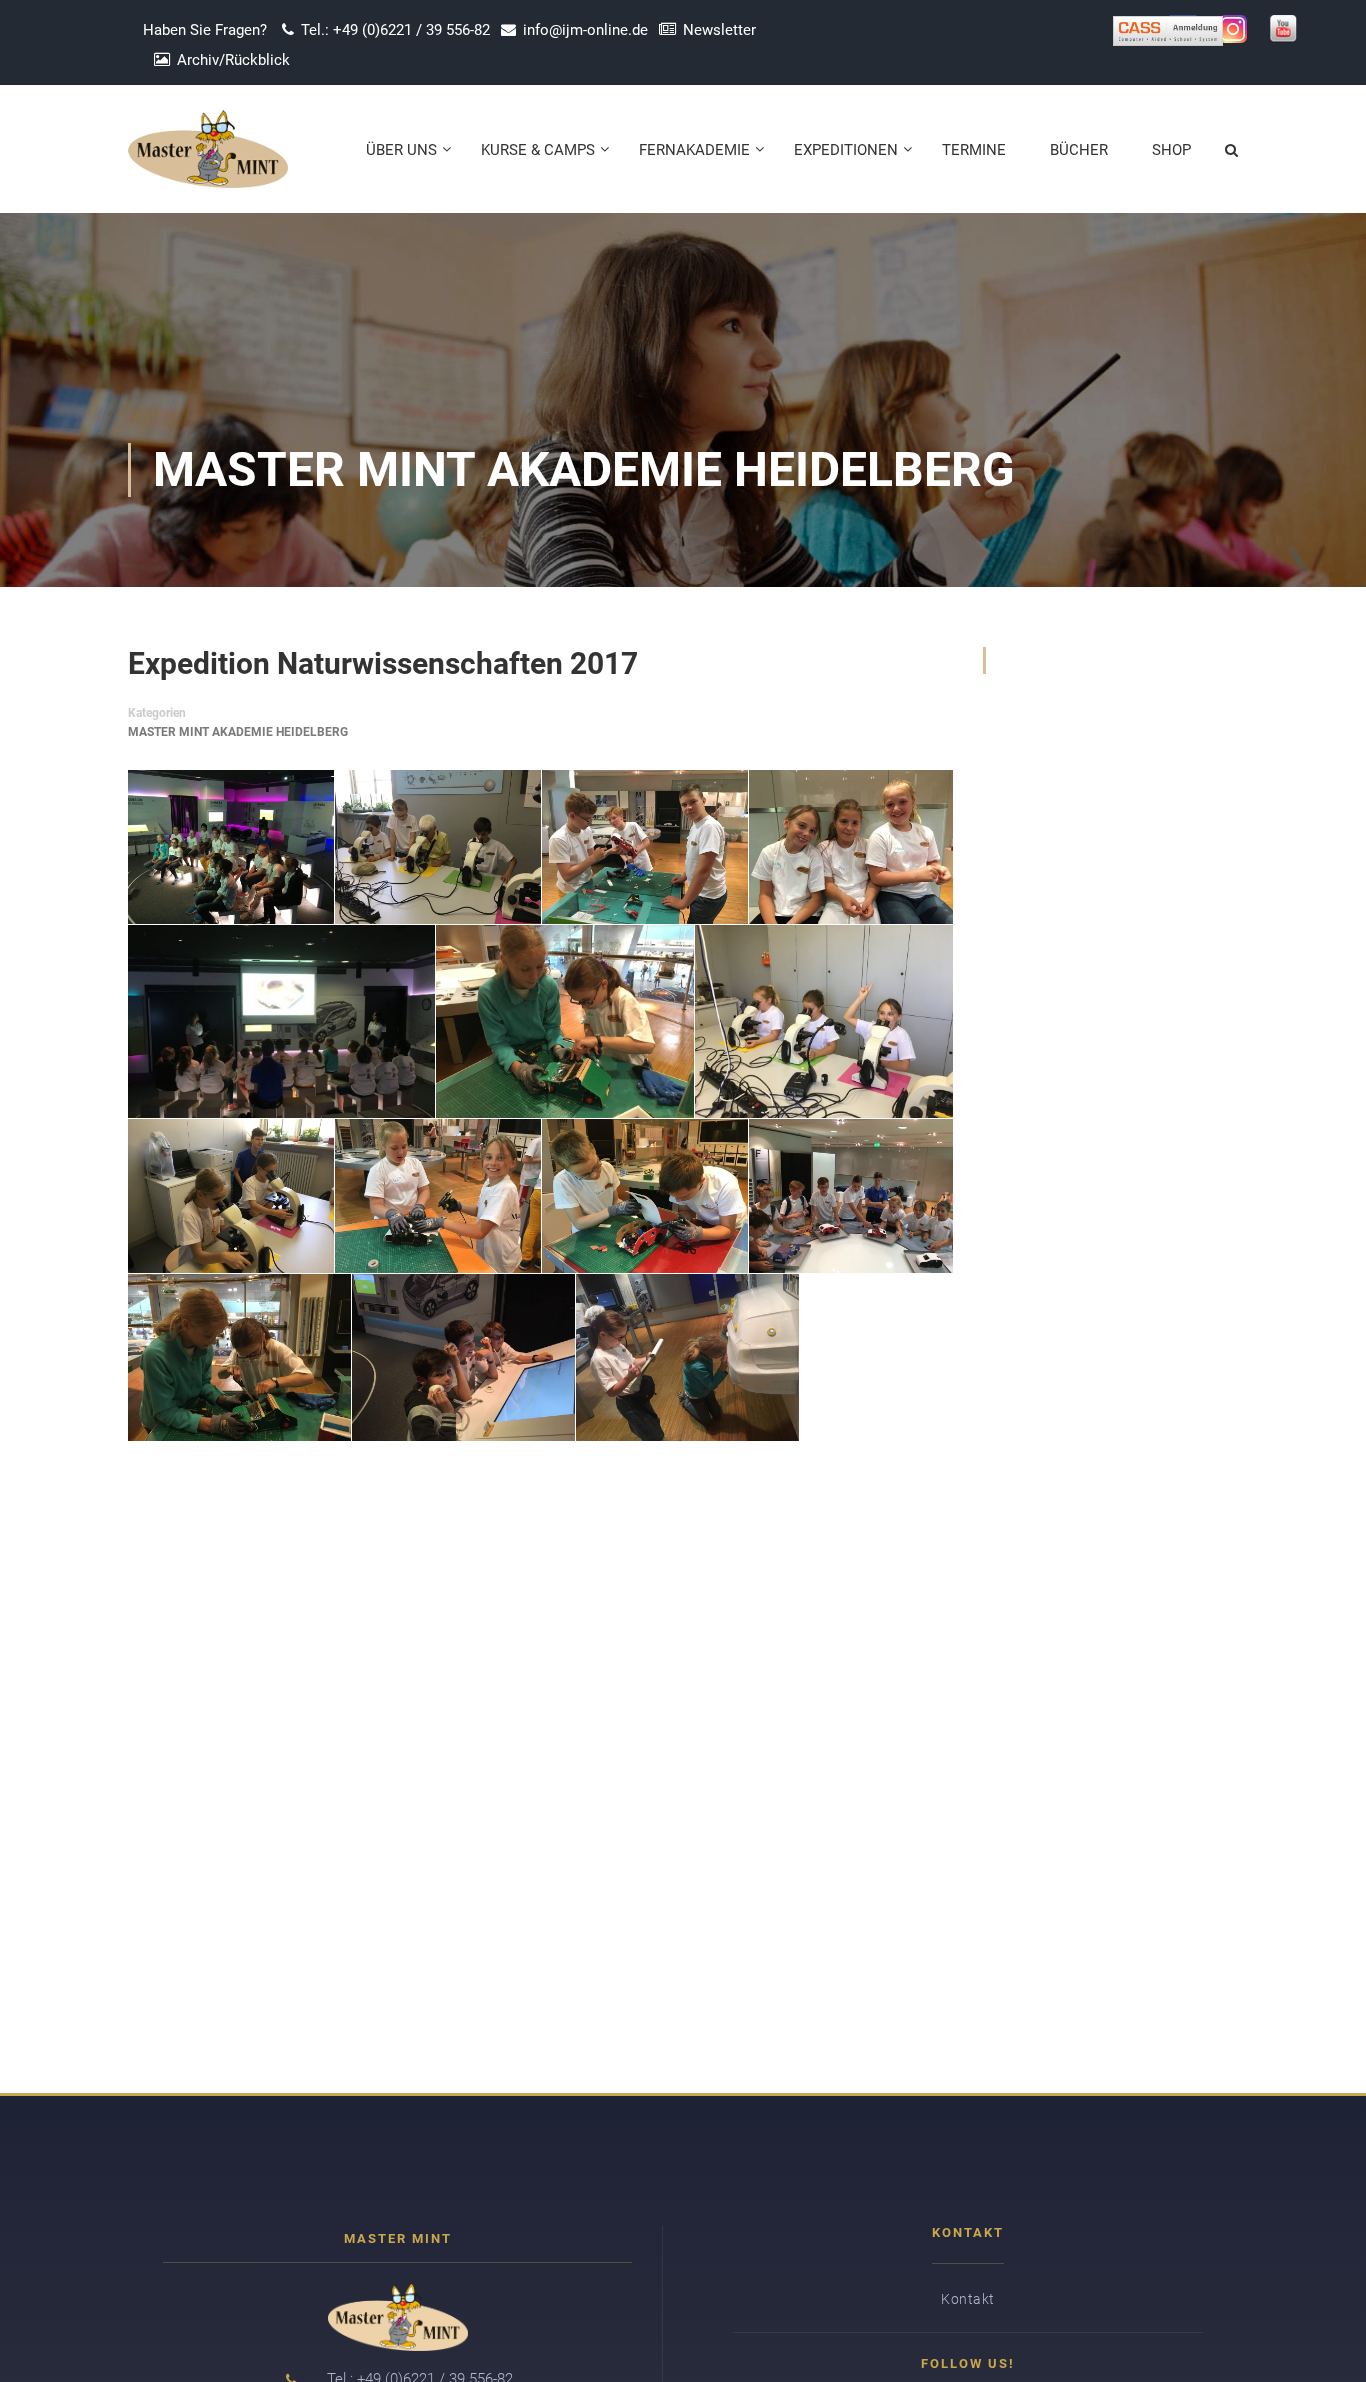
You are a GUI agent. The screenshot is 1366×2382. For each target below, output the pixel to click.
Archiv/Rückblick (233, 60)
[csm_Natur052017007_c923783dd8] (824, 1021)
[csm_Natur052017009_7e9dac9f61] (438, 1196)
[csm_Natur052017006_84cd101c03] (565, 1021)
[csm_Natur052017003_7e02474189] (645, 846)
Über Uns (401, 150)
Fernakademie (694, 150)
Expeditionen (846, 150)
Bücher (1079, 150)
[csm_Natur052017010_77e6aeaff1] (645, 1196)
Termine (974, 150)
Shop (1171, 150)
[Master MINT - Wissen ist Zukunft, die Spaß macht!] (208, 159)
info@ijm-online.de (585, 30)
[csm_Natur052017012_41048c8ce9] (239, 1358)
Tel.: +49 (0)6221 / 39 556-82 (395, 30)
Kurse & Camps (538, 150)
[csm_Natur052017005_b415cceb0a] (281, 1021)
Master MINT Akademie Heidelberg (238, 732)
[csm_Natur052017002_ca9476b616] (438, 846)
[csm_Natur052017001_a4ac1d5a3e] (231, 846)
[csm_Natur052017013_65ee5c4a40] (463, 1358)
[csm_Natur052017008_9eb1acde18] (231, 1196)
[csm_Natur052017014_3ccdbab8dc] (687, 1358)
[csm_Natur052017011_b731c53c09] (851, 1196)
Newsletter (719, 30)
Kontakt (968, 2299)
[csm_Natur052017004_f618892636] (851, 846)
